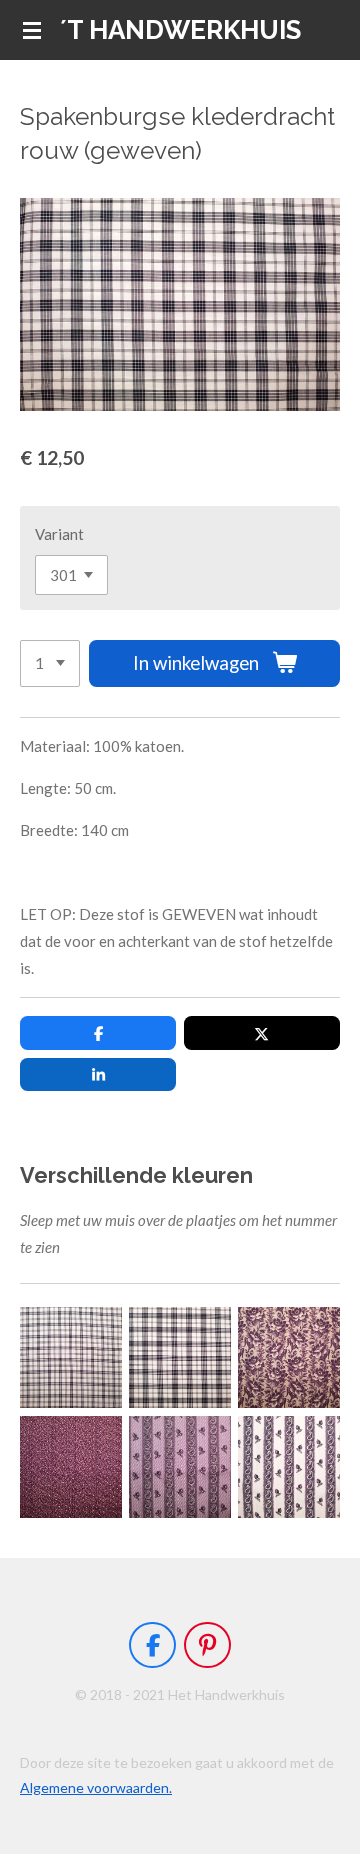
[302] (179, 1357)
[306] (289, 1466)
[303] (289, 1357)
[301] (70, 1357)
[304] (70, 1466)
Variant (59, 534)
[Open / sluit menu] (32, 30)
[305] (179, 1466)
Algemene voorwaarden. (96, 1787)
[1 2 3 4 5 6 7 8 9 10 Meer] (50, 663)
